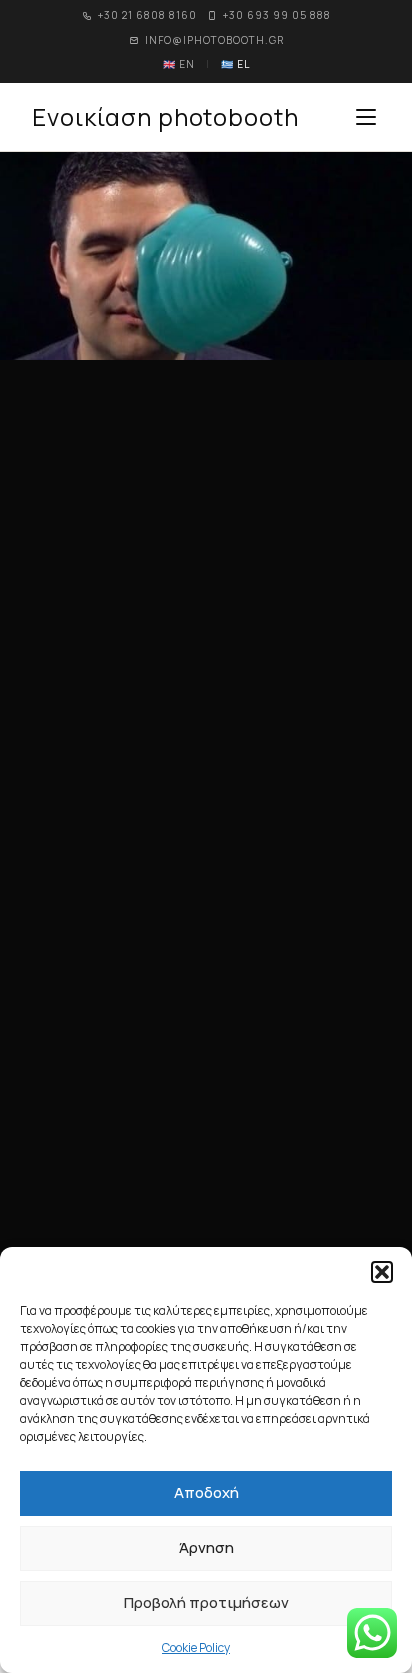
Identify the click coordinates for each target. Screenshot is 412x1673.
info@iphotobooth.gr (214, 40)
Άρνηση (206, 1547)
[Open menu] (366, 117)
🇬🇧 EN (179, 64)
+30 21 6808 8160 (147, 15)
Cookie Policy (196, 1647)
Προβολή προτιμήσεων (206, 1602)
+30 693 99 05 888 (277, 15)
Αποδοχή (206, 1492)
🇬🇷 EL (235, 64)
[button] (382, 1272)
